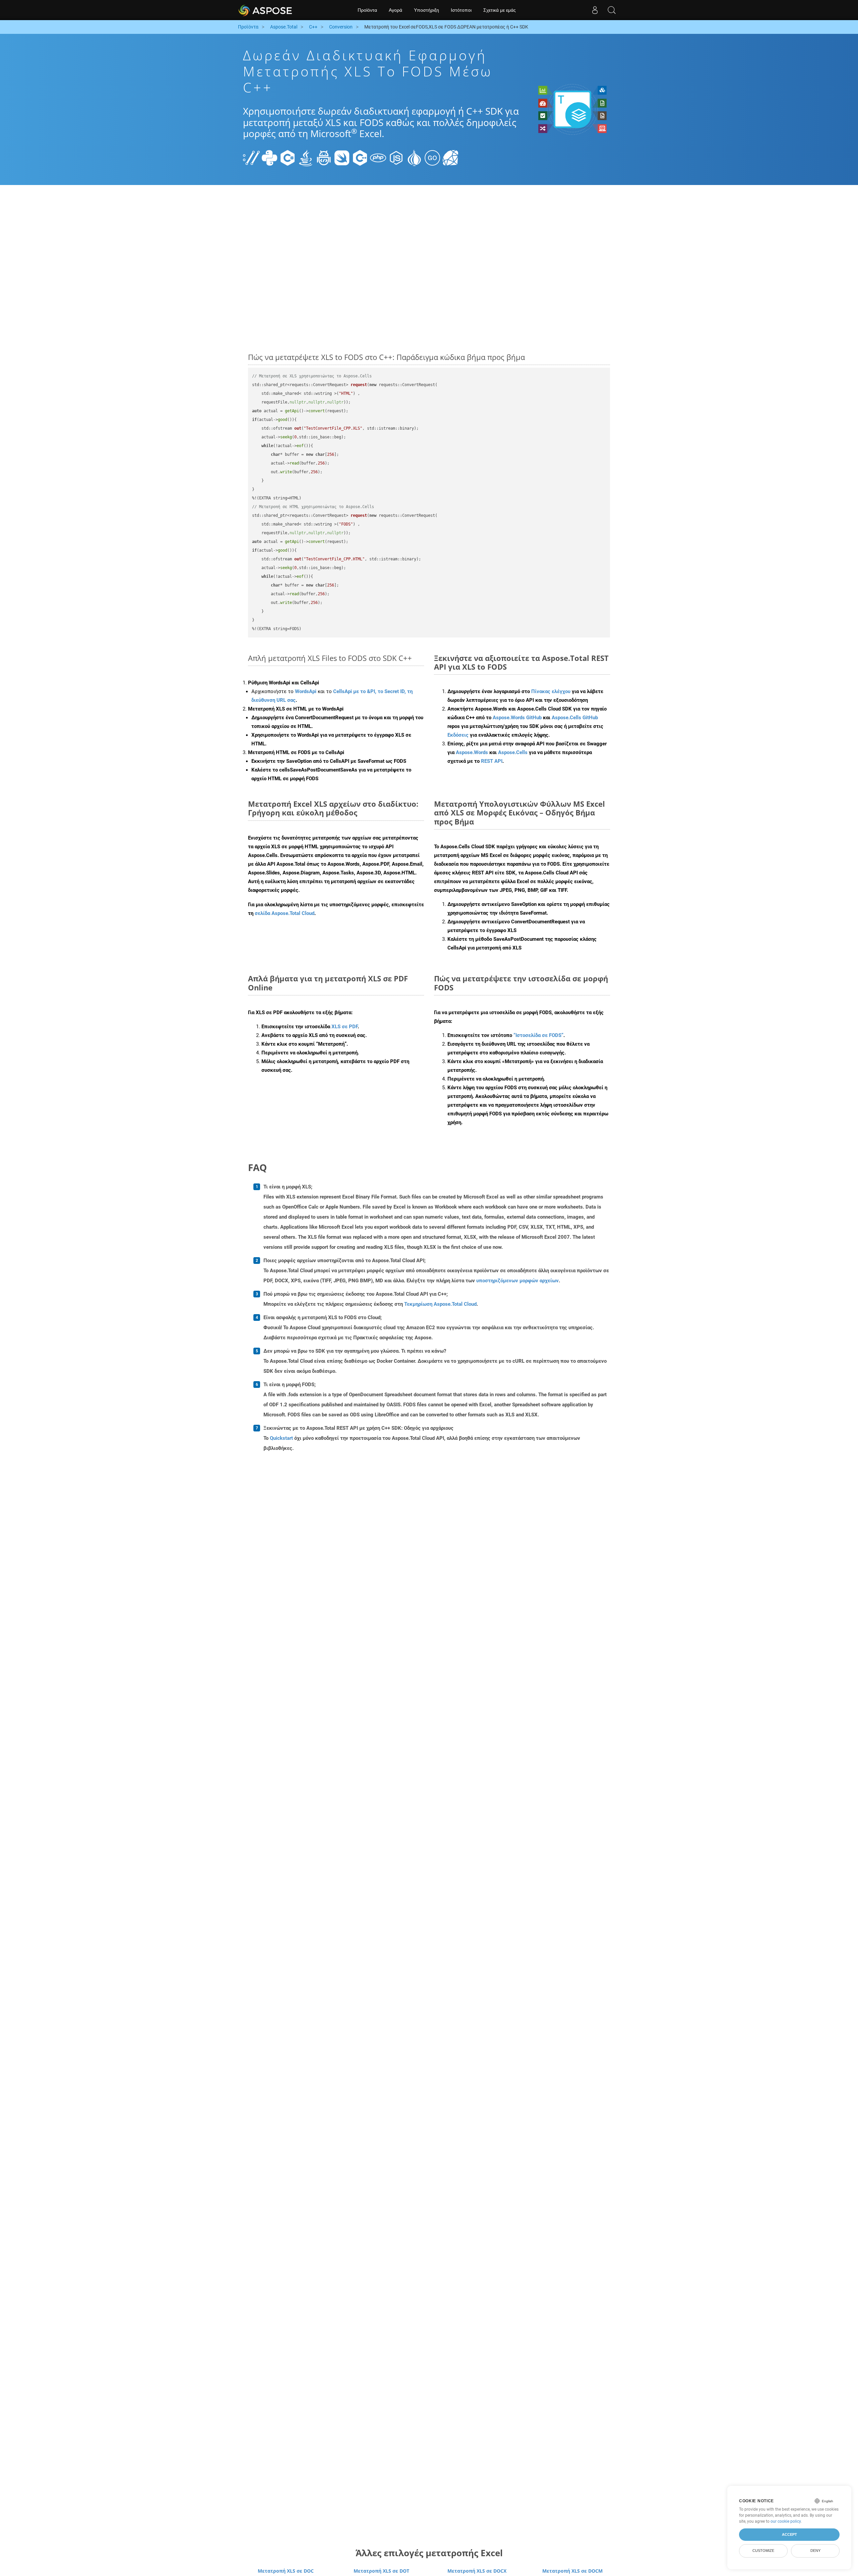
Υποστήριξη (426, 10)
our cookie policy (786, 2521)
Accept (789, 2534)
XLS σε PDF (345, 1027)
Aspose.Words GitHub (517, 718)
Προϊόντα (367, 10)
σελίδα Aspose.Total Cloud (285, 913)
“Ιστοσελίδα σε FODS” (538, 1035)
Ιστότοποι (461, 10)
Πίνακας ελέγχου (551, 691)
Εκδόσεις (458, 735)
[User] (595, 10)
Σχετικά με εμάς (500, 10)
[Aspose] (266, 10)
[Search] (612, 10)
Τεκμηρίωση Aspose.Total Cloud (440, 1304)
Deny (815, 2551)
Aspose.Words (472, 752)
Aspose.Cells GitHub (575, 718)
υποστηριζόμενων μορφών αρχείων (517, 1281)
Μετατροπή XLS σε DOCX (477, 2571)
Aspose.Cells (513, 752)
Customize (763, 2551)
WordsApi (306, 691)
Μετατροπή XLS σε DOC (286, 2571)
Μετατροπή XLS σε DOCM (572, 2571)
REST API (492, 761)
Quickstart (281, 1438)
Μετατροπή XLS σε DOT (381, 2571)
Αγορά (395, 10)
